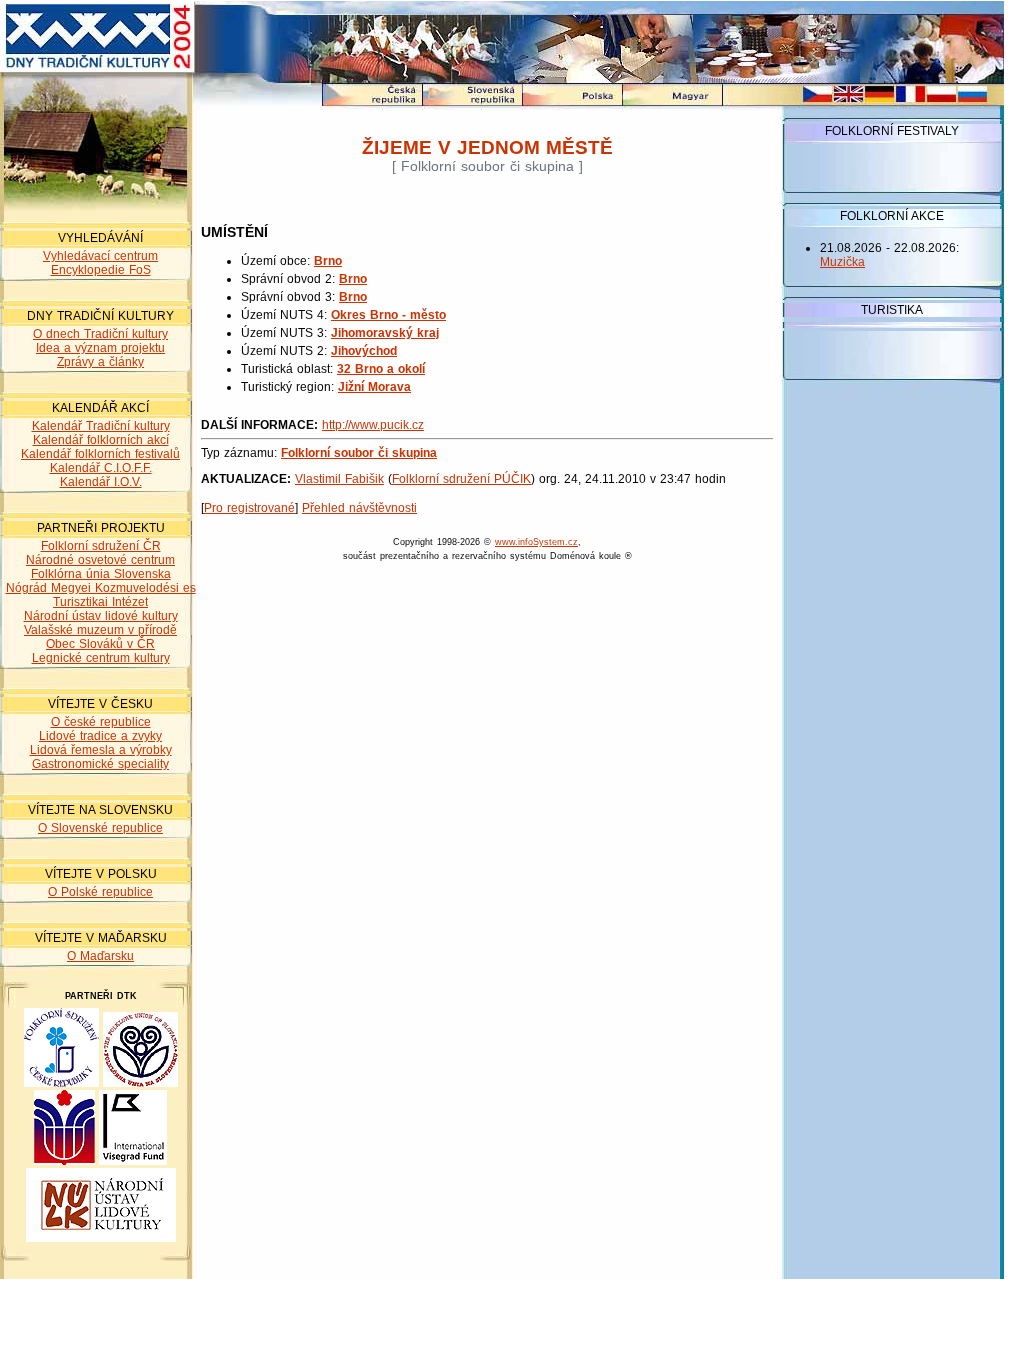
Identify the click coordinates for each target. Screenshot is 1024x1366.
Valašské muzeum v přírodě (100, 630)
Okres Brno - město (388, 315)
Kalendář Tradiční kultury (101, 426)
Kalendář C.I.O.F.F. (101, 468)
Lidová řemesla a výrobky (101, 750)
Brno (328, 261)
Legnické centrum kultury (101, 658)
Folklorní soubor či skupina (359, 453)
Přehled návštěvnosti (359, 508)
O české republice (101, 722)
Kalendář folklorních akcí (101, 440)
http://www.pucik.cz (373, 425)
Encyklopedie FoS (101, 270)
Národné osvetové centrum (100, 560)
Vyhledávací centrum (100, 256)
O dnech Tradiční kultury (100, 334)
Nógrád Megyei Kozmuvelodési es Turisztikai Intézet (101, 595)
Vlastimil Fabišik (339, 479)
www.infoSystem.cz (536, 542)
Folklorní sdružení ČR (101, 546)
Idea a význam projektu (100, 348)
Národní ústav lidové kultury (101, 616)
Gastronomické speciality (100, 764)
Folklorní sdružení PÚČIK (461, 479)
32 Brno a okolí (381, 369)
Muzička (842, 262)
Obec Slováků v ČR (100, 644)
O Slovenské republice (100, 828)
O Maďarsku (100, 956)
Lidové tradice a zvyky (100, 736)
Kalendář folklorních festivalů (100, 454)
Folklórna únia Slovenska (101, 574)
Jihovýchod (364, 351)
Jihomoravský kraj (385, 333)
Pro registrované (249, 508)
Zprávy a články (100, 362)
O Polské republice (100, 892)
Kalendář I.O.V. (101, 482)
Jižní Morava (374, 387)
